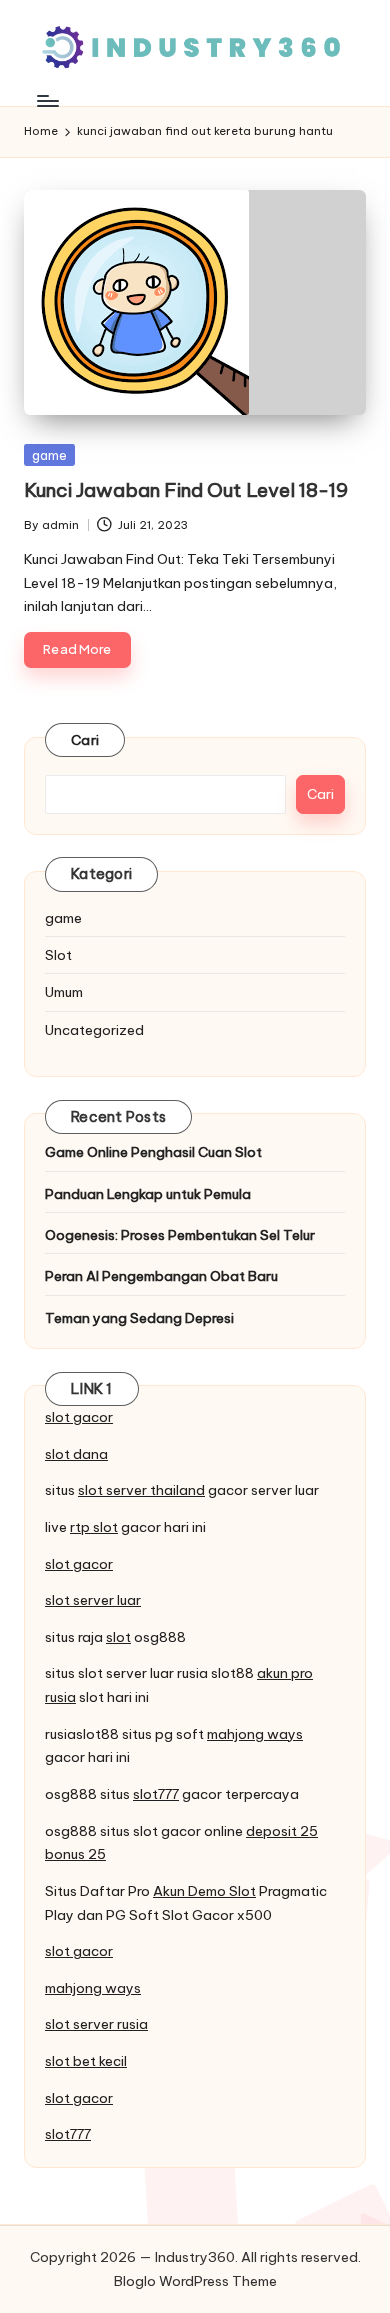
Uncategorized (94, 1030)
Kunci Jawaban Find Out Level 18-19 (186, 490)
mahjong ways (255, 1734)
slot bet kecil (86, 2061)
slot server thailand (141, 1490)
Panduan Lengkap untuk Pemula (148, 1194)
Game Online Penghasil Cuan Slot (153, 1152)
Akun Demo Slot (204, 1891)
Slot (58, 955)
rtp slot (94, 1527)
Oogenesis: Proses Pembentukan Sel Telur (180, 1235)
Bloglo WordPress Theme (195, 2281)
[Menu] (47, 100)
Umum (64, 992)
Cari (85, 740)
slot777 (156, 1794)
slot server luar (93, 1600)
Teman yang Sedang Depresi (139, 1318)
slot (118, 1637)
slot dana (76, 1454)
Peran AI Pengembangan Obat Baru (161, 1276)
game (49, 455)
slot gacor (79, 1417)
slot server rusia (96, 2024)
